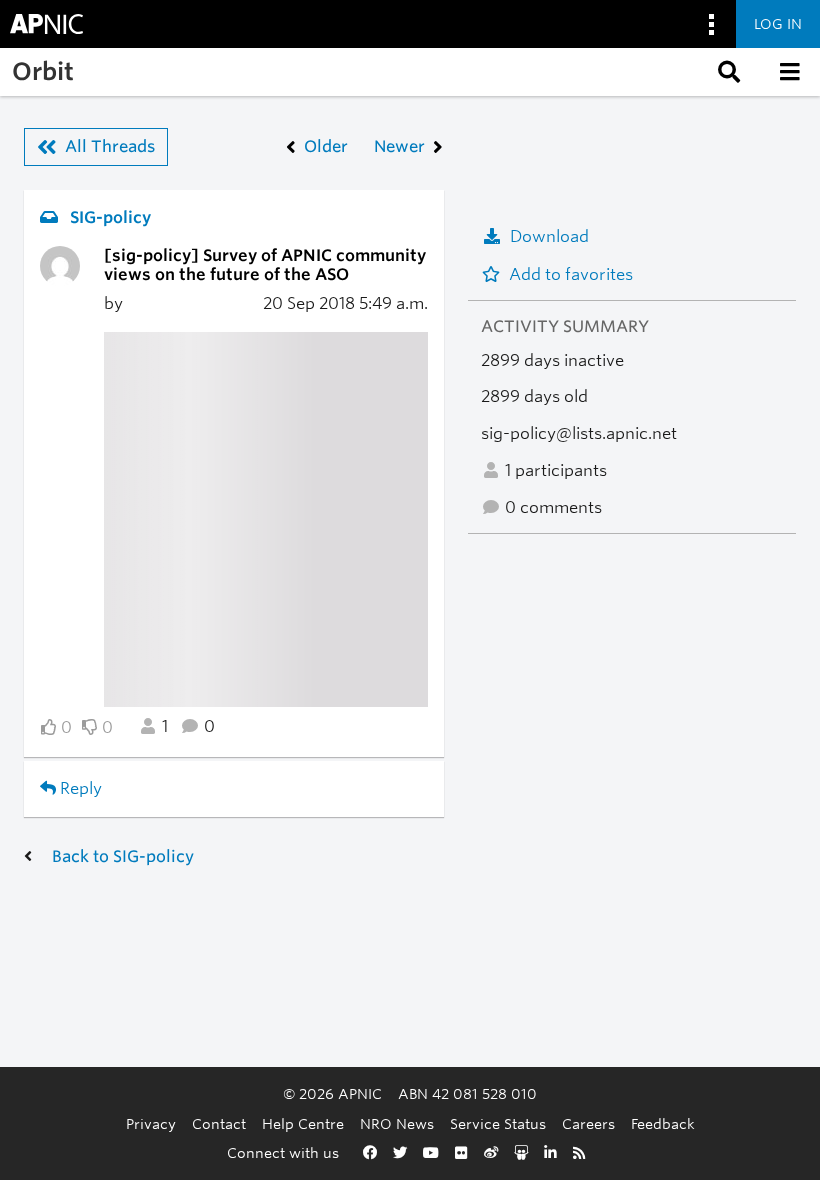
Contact (219, 1123)
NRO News (397, 1123)
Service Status (498, 1123)
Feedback (663, 1123)
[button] (727, 72)
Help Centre (303, 1123)
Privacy (151, 1123)
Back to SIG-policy (123, 856)
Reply (79, 788)
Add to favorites (571, 274)
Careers (588, 1123)
